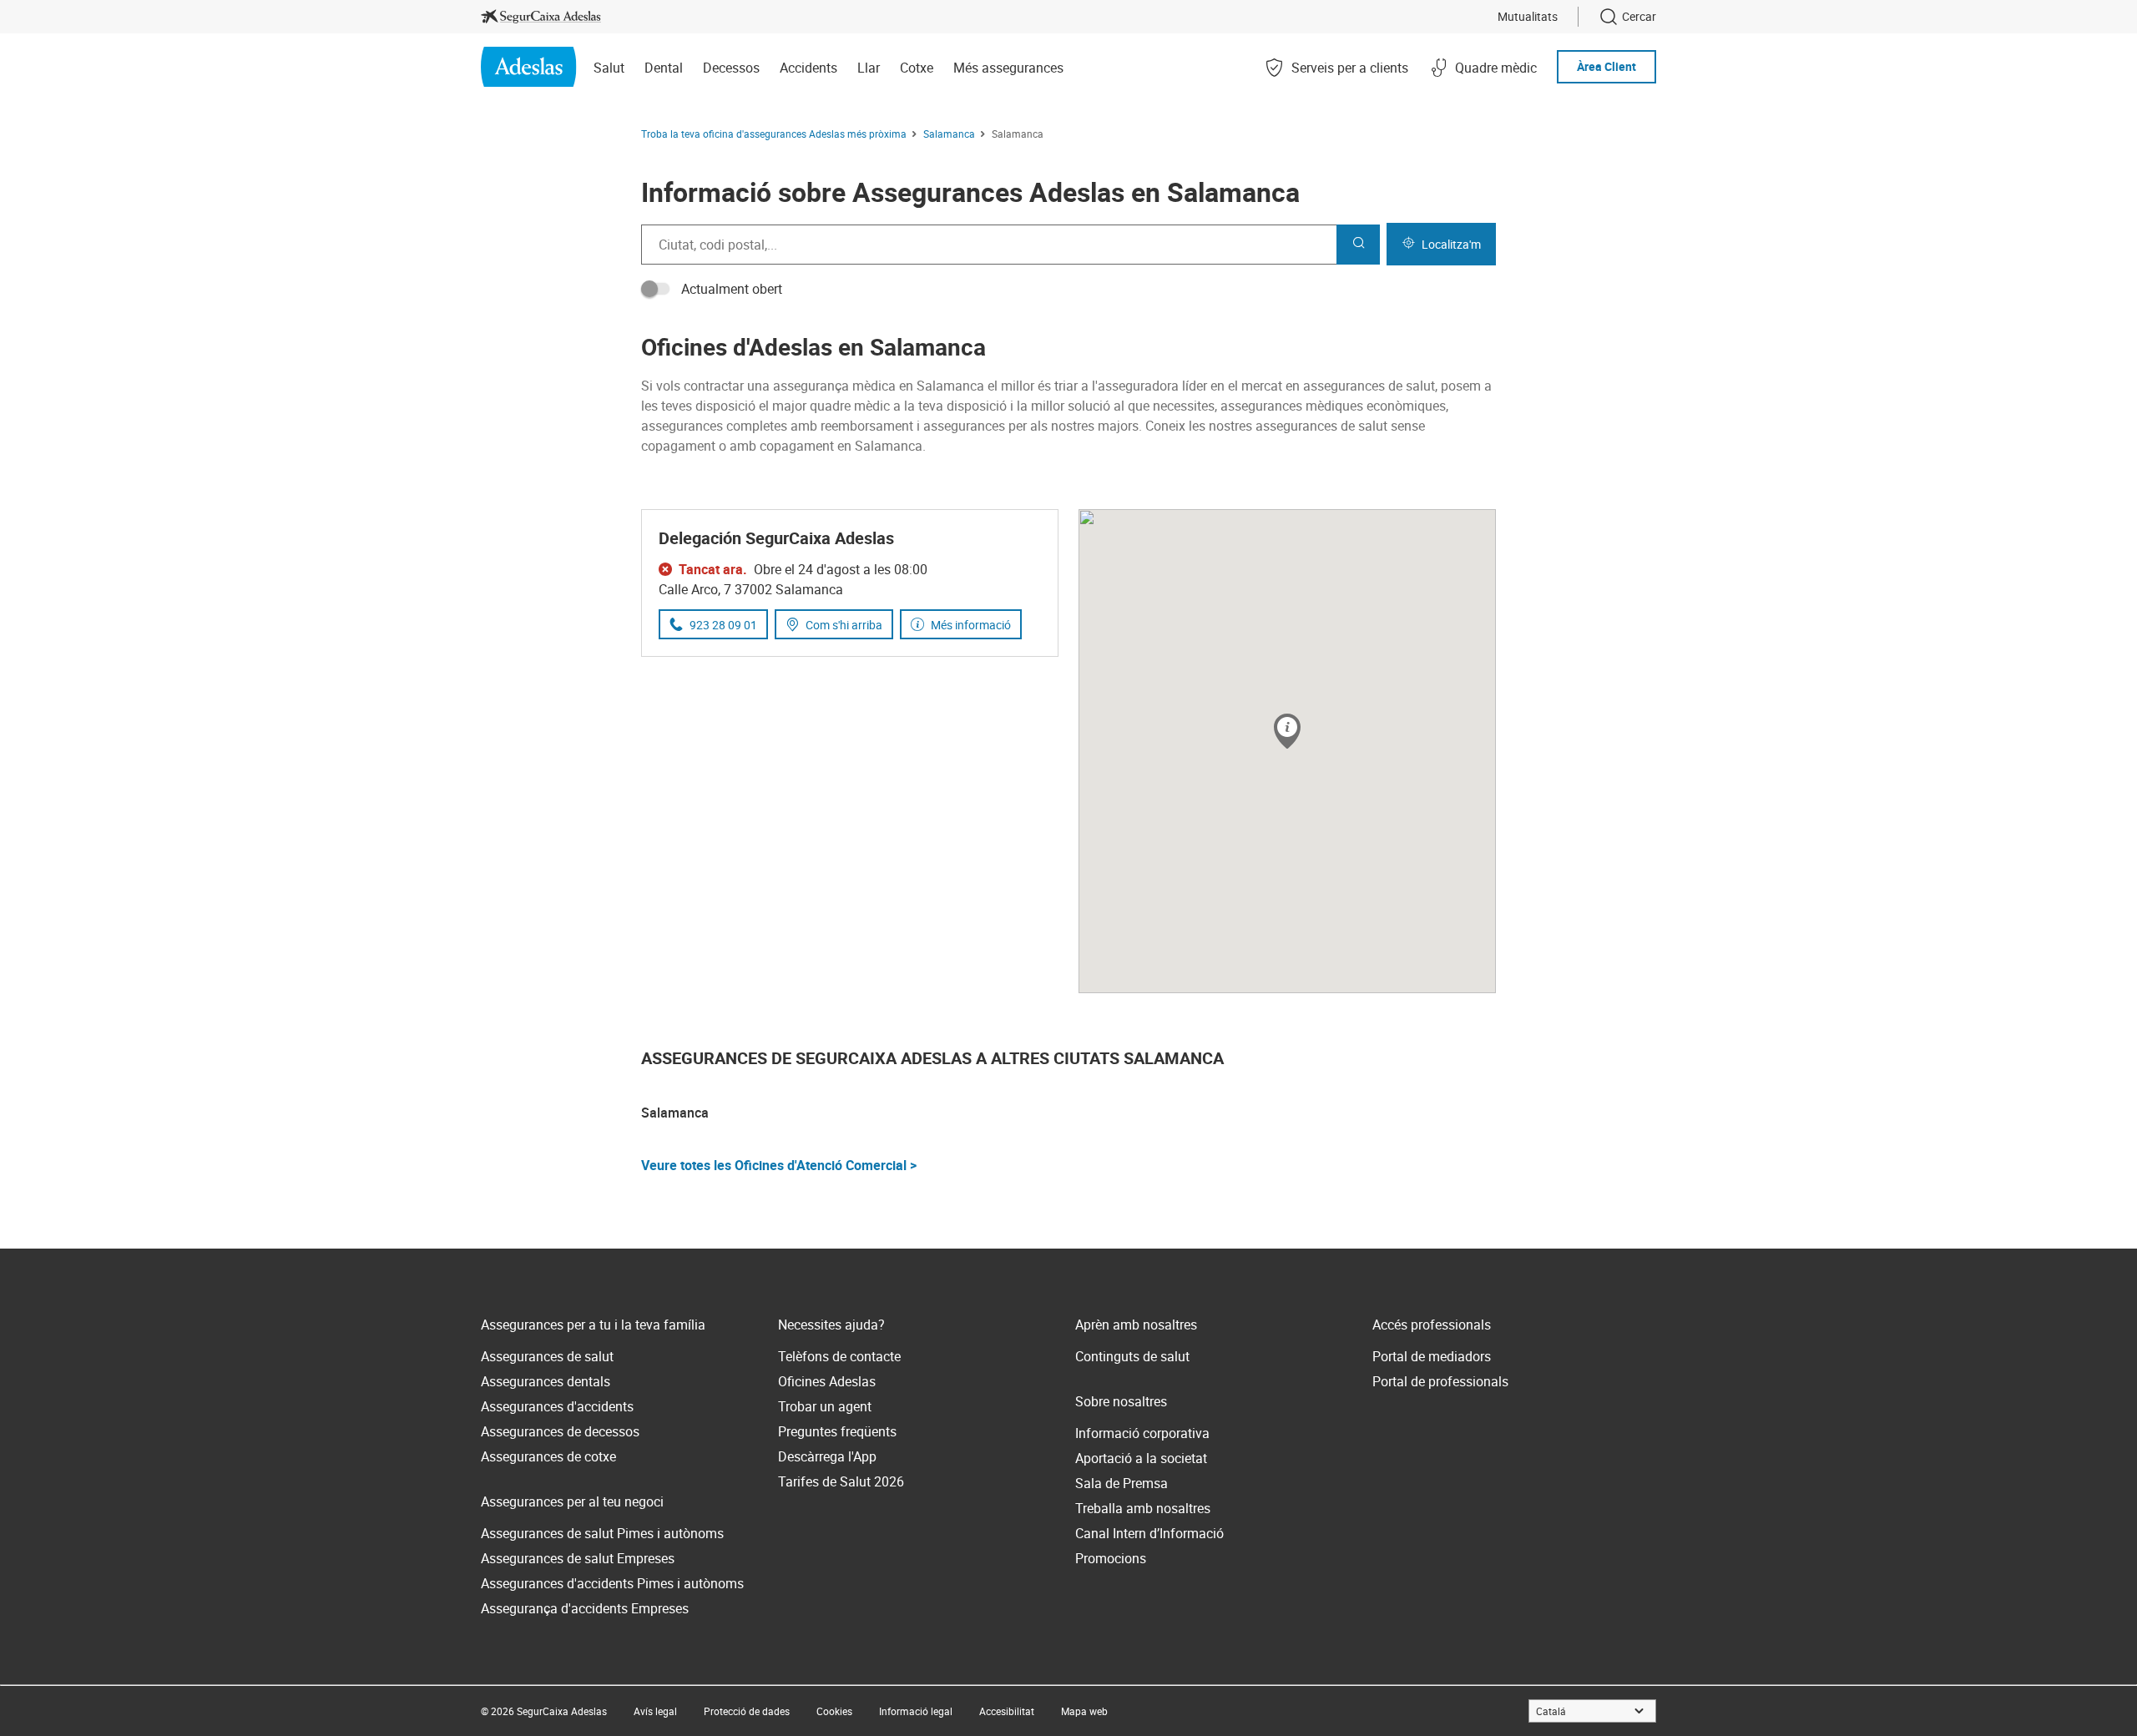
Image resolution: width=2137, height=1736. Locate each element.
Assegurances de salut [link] (547, 1356)
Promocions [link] (1111, 1558)
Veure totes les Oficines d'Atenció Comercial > (779, 1165)
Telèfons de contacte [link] (839, 1356)
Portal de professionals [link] (1440, 1381)
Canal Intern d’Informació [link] (1149, 1533)
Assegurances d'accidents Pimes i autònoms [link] (612, 1583)
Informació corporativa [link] (1142, 1433)
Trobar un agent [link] (825, 1406)
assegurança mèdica (834, 386)
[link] (541, 17)
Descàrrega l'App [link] (827, 1456)
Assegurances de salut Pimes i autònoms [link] (602, 1533)
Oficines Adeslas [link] (827, 1381)
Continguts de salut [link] (1132, 1356)
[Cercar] (1358, 245)
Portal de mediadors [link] (1432, 1356)
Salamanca (675, 1113)
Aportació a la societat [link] (1141, 1458)
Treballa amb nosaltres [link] (1143, 1508)
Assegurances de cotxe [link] (548, 1456)
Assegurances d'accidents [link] (557, 1406)
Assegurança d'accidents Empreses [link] (585, 1608)
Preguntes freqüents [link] (837, 1431)
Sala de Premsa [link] (1122, 1483)
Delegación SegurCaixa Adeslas (776, 538)
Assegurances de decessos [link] (560, 1431)
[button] (1287, 732)
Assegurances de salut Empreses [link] (578, 1558)
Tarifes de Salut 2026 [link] (841, 1481)
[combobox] (989, 245)
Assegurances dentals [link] (546, 1381)
